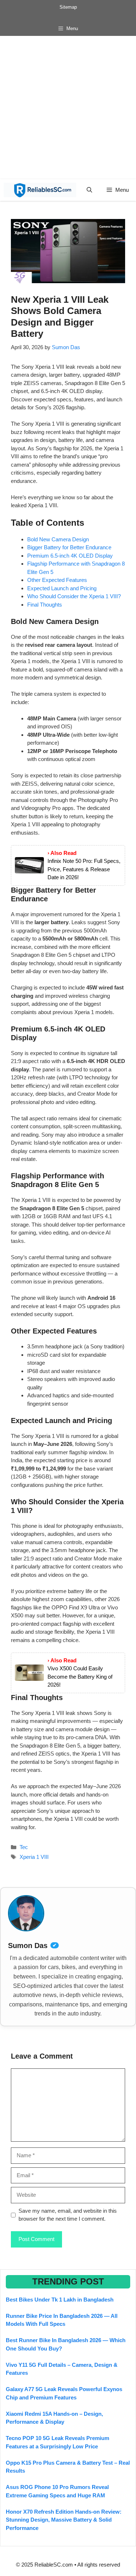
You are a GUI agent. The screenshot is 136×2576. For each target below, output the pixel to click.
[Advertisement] (68, 107)
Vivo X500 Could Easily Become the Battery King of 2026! (80, 1676)
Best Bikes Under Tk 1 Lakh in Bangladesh (60, 2300)
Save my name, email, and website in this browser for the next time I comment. (68, 2215)
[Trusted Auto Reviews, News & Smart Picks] (40, 190)
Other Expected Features (57, 580)
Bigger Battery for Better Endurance (69, 547)
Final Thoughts (45, 605)
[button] (89, 190)
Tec (24, 1847)
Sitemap (68, 7)
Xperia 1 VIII (34, 1857)
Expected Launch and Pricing (62, 588)
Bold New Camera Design (58, 539)
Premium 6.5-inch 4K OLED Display (70, 556)
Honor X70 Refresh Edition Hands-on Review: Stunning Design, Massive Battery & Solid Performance (64, 2520)
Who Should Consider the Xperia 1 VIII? (74, 596)
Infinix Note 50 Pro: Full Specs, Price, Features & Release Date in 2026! (84, 869)
